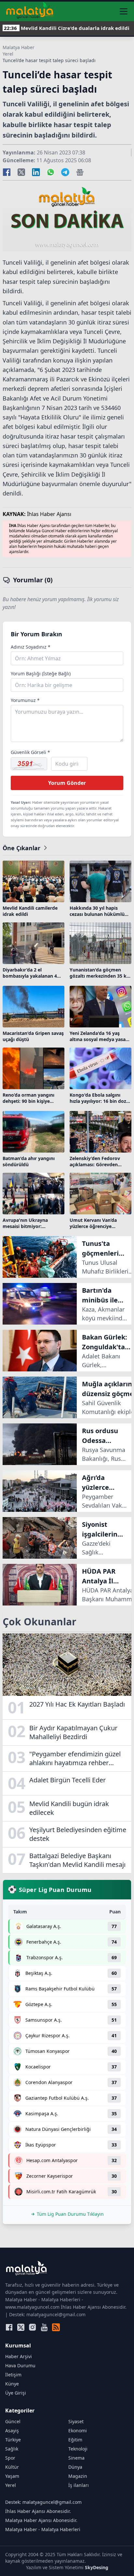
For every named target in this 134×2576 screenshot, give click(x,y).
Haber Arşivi (19, 2356)
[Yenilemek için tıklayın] (29, 764)
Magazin (78, 2476)
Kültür (12, 2467)
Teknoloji (78, 2449)
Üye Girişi (16, 2393)
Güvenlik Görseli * (30, 752)
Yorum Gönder (67, 783)
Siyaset (76, 2421)
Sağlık (12, 2449)
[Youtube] (44, 2327)
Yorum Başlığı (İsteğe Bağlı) (41, 674)
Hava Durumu (20, 2365)
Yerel (8, 54)
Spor (10, 2458)
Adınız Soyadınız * (31, 647)
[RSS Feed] (56, 2327)
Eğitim (75, 2440)
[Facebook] (9, 2327)
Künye (12, 2384)
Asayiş (12, 2431)
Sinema (76, 2458)
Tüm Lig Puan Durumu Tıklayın (70, 2214)
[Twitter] (21, 2327)
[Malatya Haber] (30, 11)
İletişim (13, 2375)
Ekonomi (78, 2431)
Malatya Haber (19, 47)
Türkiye (13, 2440)
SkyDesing (97, 2567)
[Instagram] (33, 2327)
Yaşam (12, 2476)
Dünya (75, 2467)
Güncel (13, 2421)
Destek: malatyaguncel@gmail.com (43, 2502)
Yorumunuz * (25, 700)
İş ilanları (79, 2485)
